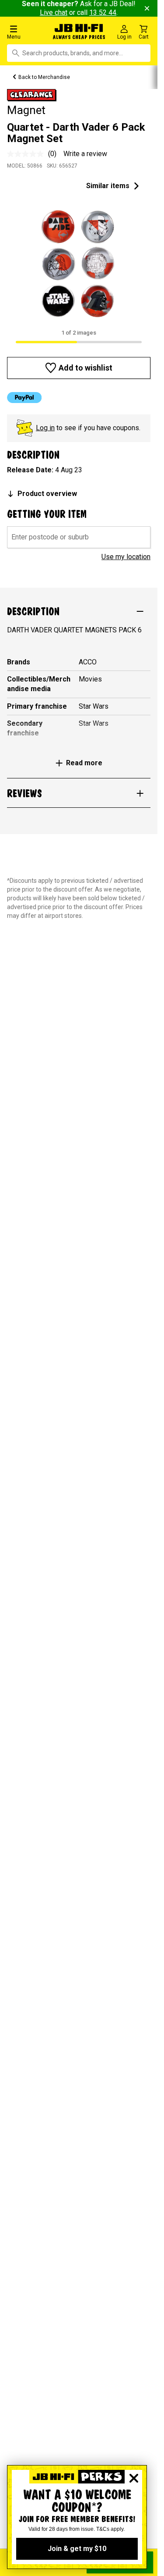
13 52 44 (103, 12)
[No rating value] (28, 154)
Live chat (54, 12)
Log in (45, 428)
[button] (27, 32)
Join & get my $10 (77, 2549)
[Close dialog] (134, 2478)
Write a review (85, 154)
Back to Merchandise (44, 77)
